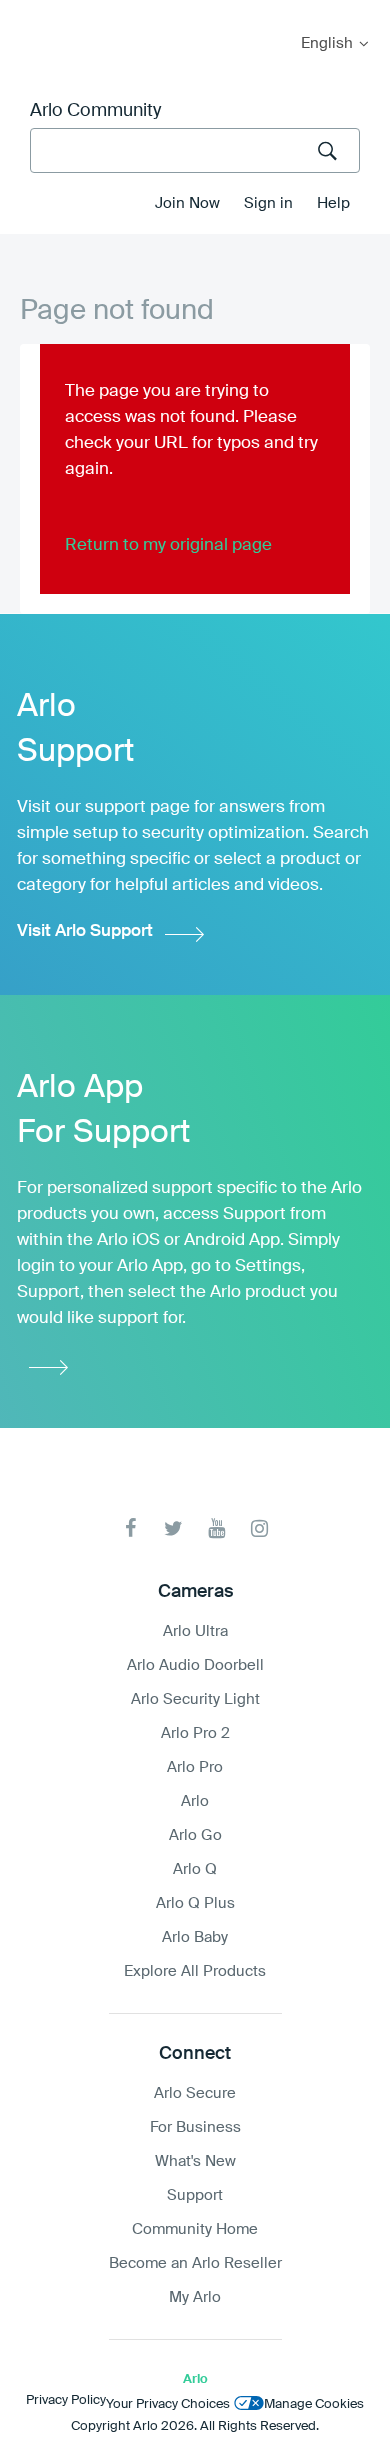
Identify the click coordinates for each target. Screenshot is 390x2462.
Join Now (187, 203)
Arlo (195, 1801)
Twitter (173, 1528)
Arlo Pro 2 (195, 1733)
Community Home (195, 2229)
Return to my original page (168, 545)
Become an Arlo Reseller (195, 2263)
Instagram (259, 1528)
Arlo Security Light (195, 1699)
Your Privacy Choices (168, 2404)
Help (333, 203)
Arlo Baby (195, 1937)
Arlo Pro (195, 1767)
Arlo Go (195, 1835)
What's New (195, 2161)
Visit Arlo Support (85, 931)
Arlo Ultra (195, 1631)
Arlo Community (95, 111)
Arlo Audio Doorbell (195, 1665)
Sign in (268, 203)
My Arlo (29, 12)
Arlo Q (195, 1869)
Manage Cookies (314, 2404)
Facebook (130, 1528)
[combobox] (195, 150)
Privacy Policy (66, 2400)
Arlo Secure (195, 2093)
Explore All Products (195, 1971)
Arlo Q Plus (195, 1903)
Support (195, 2195)
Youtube (216, 1528)
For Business (195, 2127)
